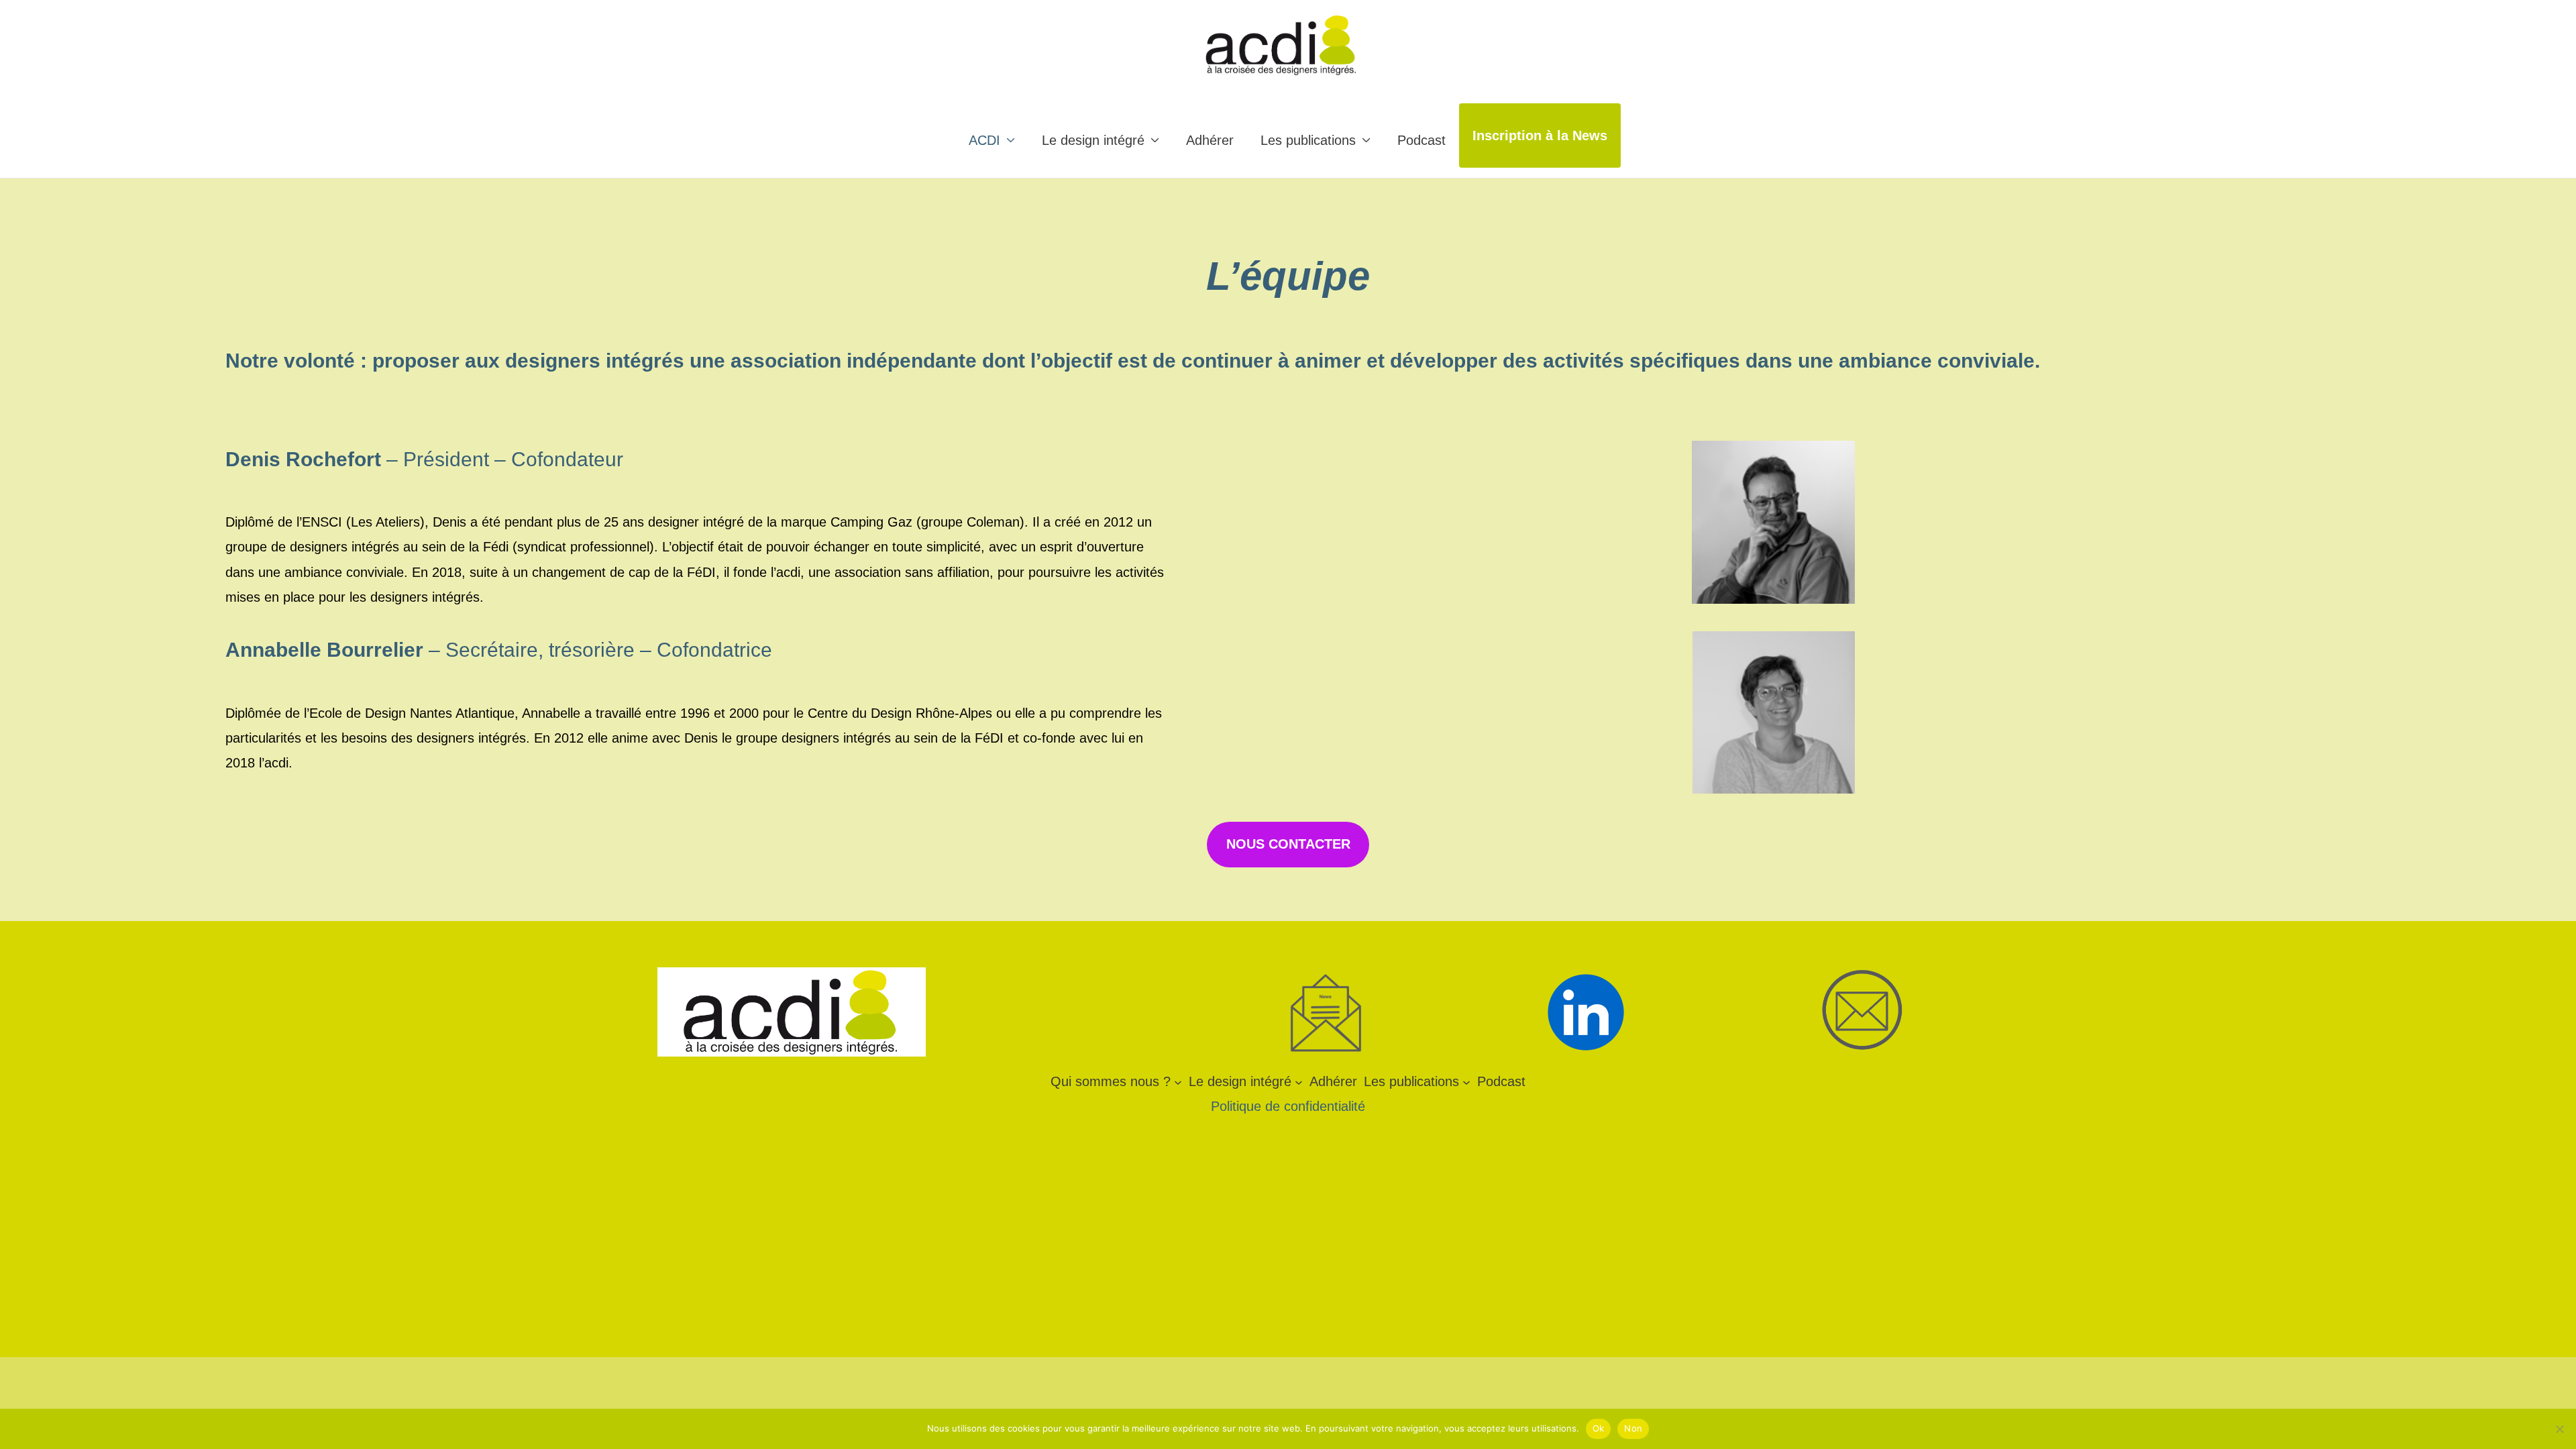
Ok (1599, 1428)
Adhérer (1210, 140)
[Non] (2559, 1429)
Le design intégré (1093, 140)
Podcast (1421, 140)
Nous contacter (1288, 844)
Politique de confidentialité (1288, 1106)
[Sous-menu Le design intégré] (1299, 1081)
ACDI (984, 140)
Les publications (1308, 140)
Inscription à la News (1540, 136)
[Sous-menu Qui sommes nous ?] (1178, 1081)
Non (1633, 1428)
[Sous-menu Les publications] (1466, 1081)
